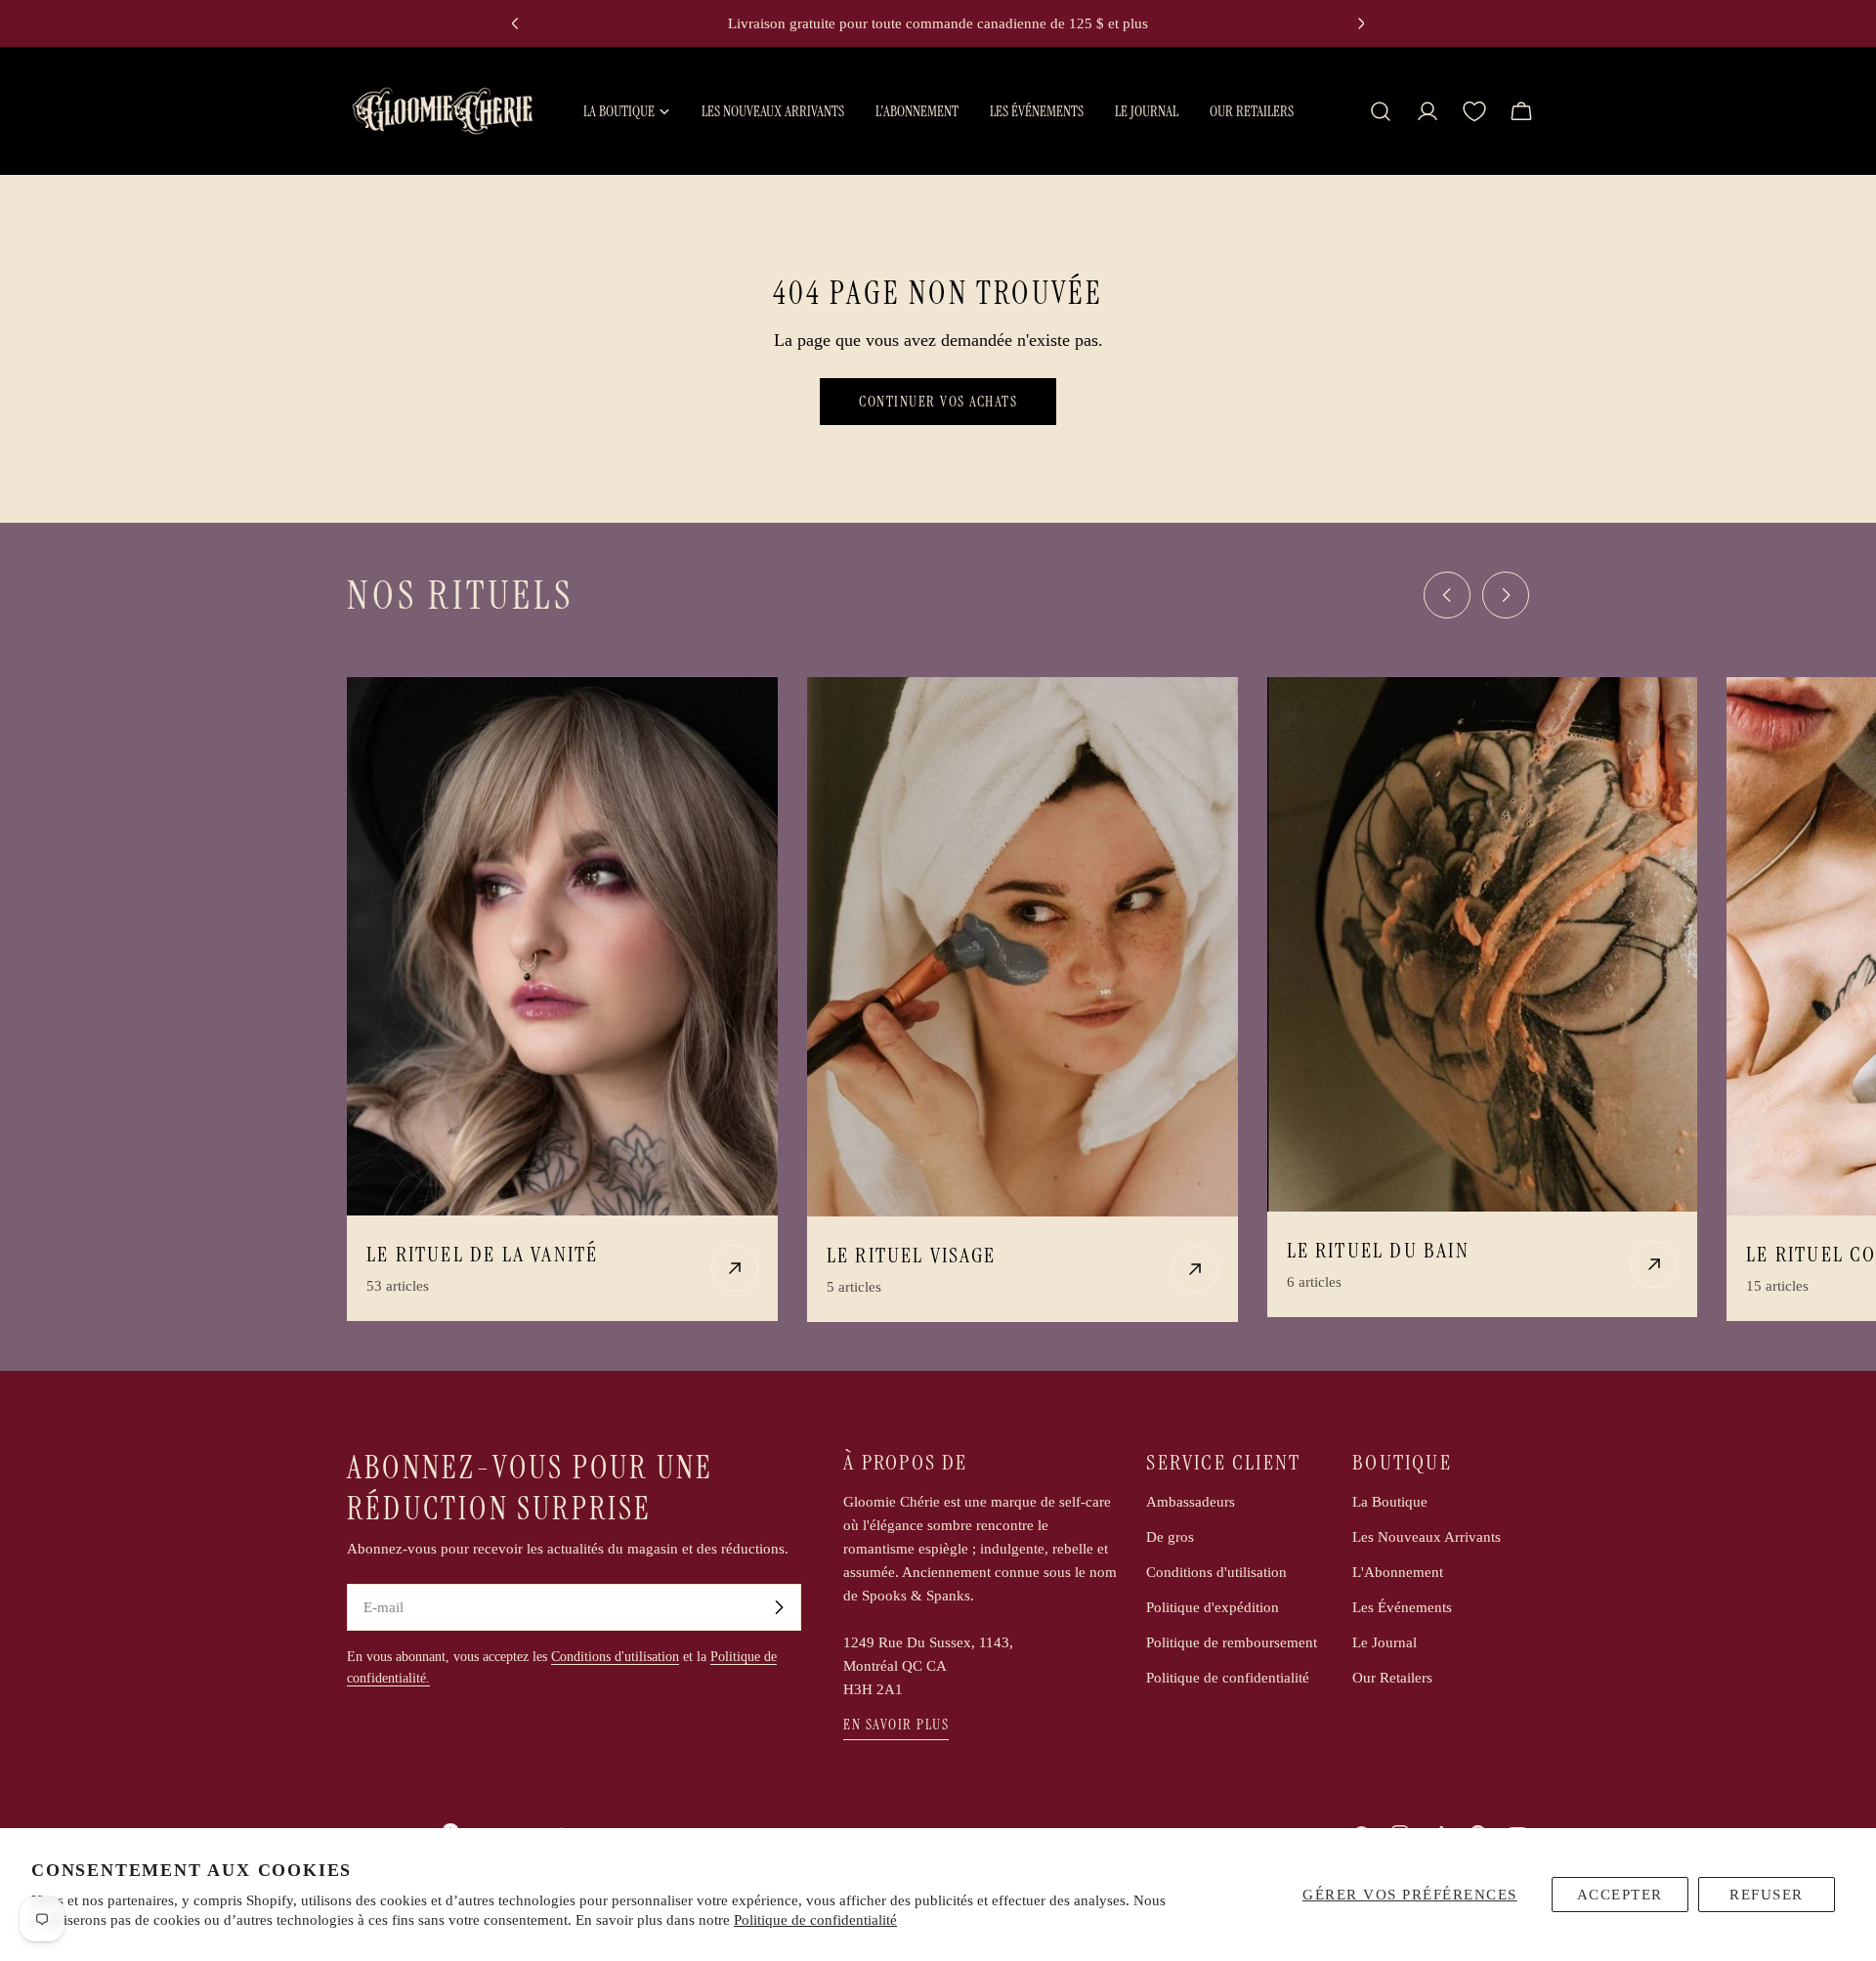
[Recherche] (1381, 111)
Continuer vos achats (938, 402)
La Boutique (1390, 1502)
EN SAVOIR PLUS (896, 1725)
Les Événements (1402, 1607)
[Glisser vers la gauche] (1447, 595)
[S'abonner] (779, 1607)
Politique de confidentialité (815, 1920)
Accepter (1620, 1895)
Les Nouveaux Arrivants (1427, 1537)
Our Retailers (1392, 1678)
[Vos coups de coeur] (1474, 111)
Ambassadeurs (1191, 1502)
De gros (1170, 1537)
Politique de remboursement (1232, 1642)
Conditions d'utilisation (615, 1657)
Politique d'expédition (1213, 1607)
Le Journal (1385, 1642)
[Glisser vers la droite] (1506, 595)
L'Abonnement (1398, 1572)
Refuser (1767, 1895)
